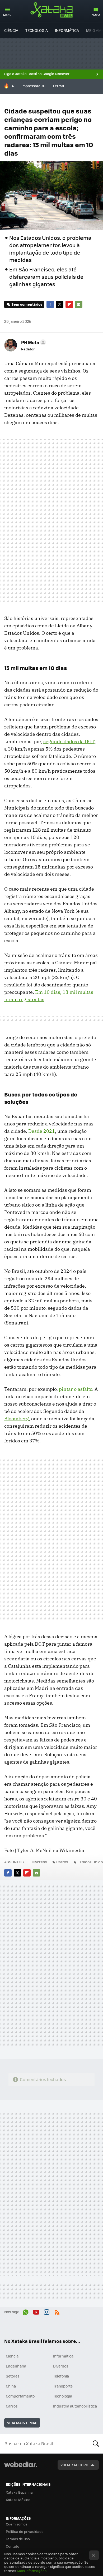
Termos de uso (18, 2539)
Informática (67, 30)
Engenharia (16, 2366)
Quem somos (17, 2524)
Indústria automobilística (75, 2406)
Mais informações (32, 2571)
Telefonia (61, 2376)
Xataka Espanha (19, 2492)
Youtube (36, 2311)
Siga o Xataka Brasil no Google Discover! (37, 74)
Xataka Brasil (51, 10)
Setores (13, 2376)
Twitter (60, 304)
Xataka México (18, 2500)
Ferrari (58, 86)
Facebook (50, 304)
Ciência (11, 30)
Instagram (46, 2311)
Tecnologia (37, 30)
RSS (57, 2311)
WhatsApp (26, 2311)
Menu (7, 15)
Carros (62, 1862)
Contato (13, 2546)
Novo (96, 15)
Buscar (96, 2444)
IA (12, 86)
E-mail (79, 304)
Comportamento (20, 2396)
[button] (33, 342)
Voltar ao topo (74, 2465)
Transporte (63, 2386)
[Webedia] (21, 2468)
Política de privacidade (25, 2531)
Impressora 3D (33, 86)
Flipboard (69, 304)
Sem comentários (27, 304)
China (11, 2386)
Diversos (39, 1862)
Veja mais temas (22, 2423)
